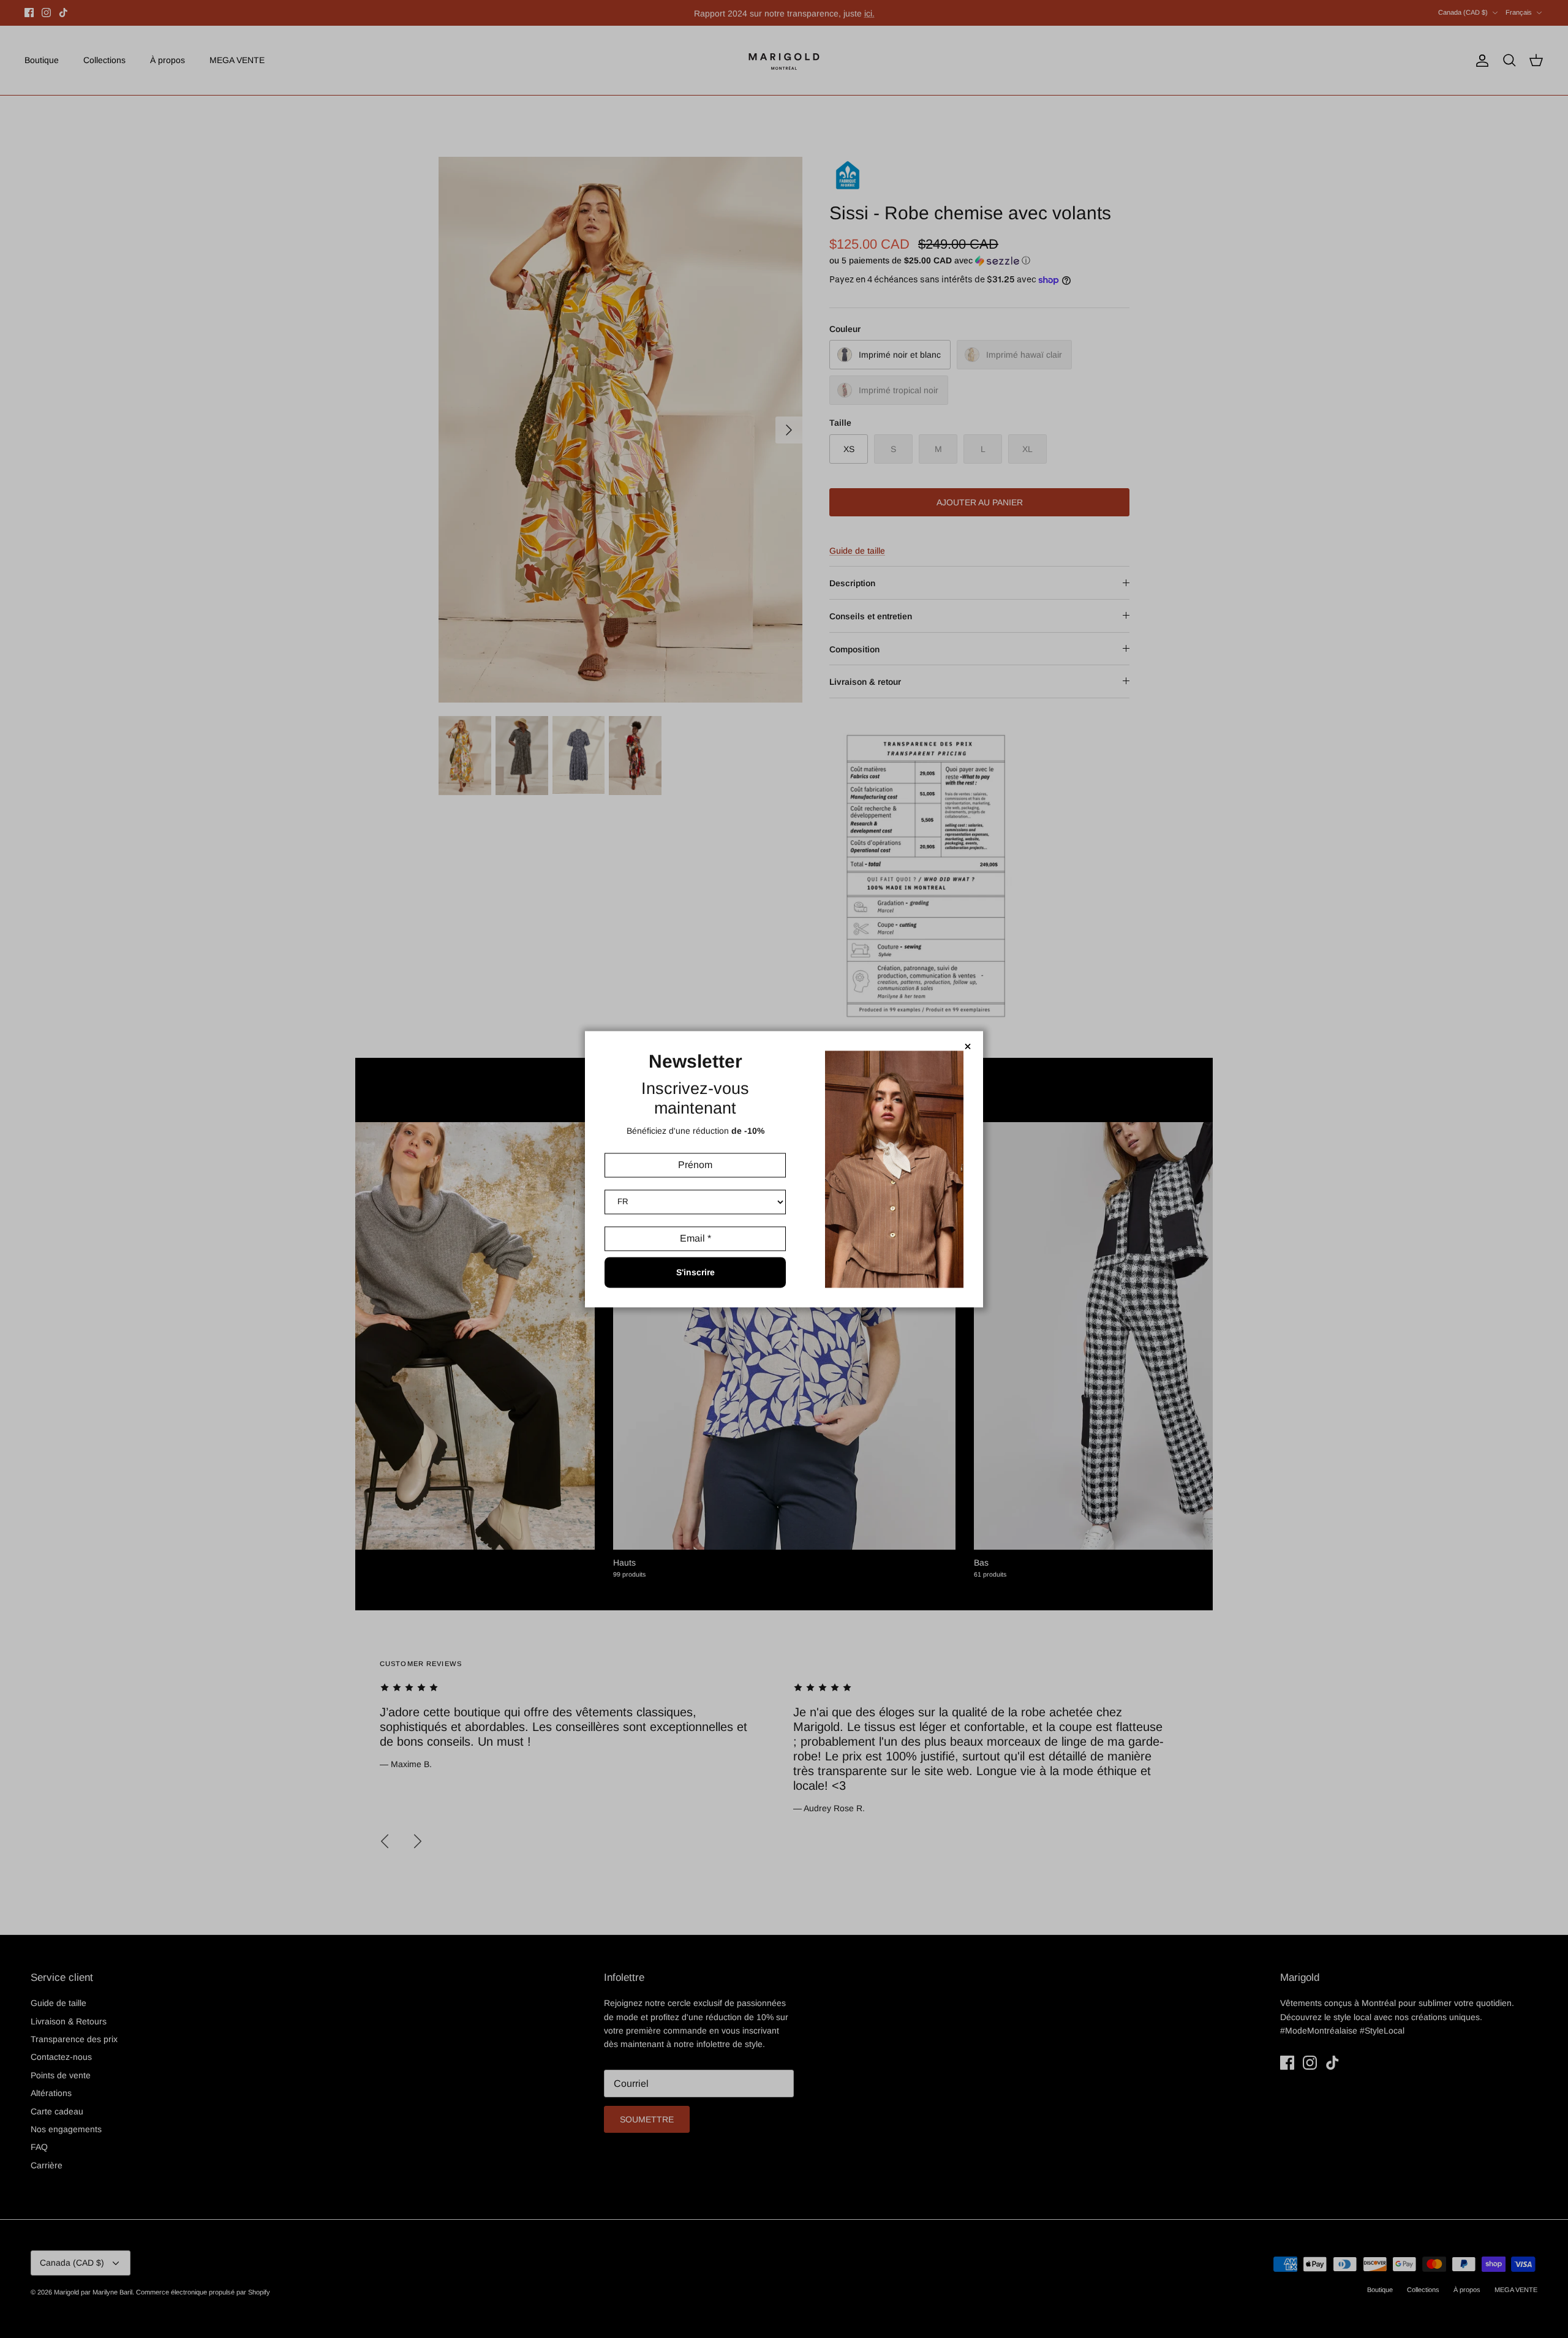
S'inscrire (695, 1272)
